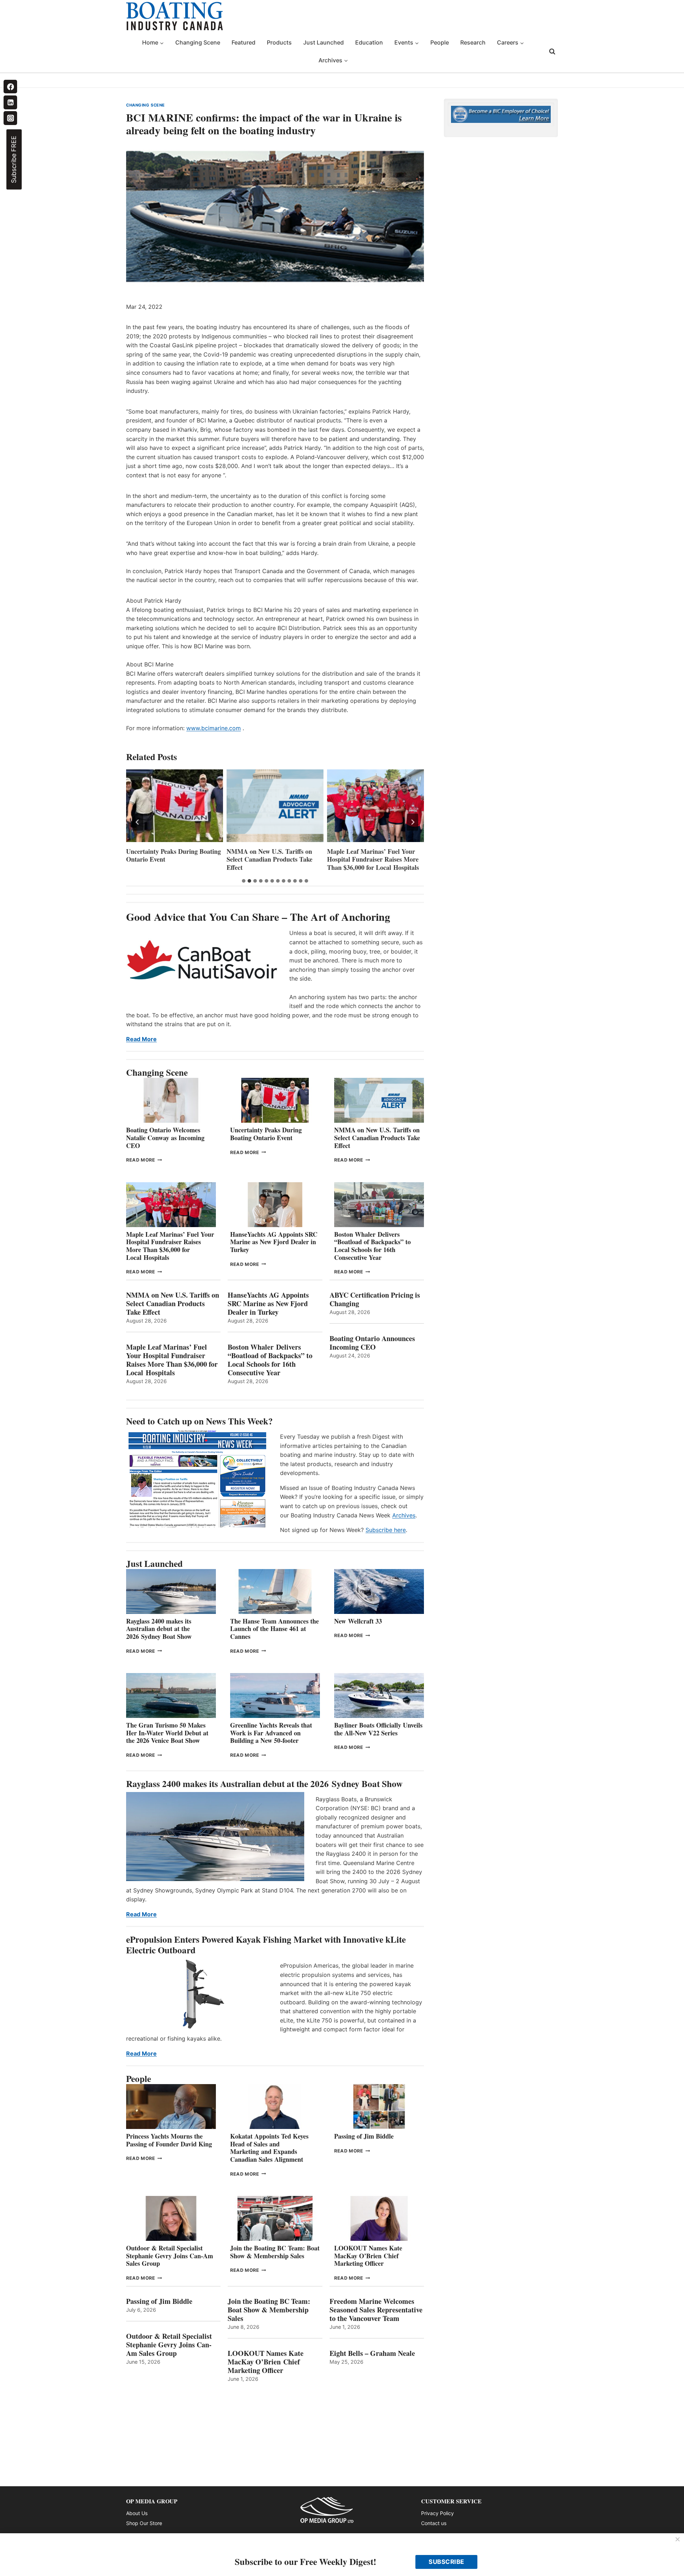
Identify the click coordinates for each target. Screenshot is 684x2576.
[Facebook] (10, 87)
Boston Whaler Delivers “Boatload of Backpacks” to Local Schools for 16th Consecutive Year (372, 1246)
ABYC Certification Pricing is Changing (375, 1299)
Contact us (434, 2523)
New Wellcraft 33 (358, 1621)
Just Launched (323, 42)
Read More (141, 1039)
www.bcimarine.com (214, 728)
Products (279, 42)
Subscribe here (386, 1530)
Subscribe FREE (14, 159)
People (440, 42)
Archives (404, 1515)
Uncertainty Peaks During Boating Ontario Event (266, 1134)
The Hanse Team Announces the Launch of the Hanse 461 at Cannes (274, 1629)
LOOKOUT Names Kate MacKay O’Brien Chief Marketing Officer (368, 2256)
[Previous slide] (138, 822)
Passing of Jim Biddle (364, 2136)
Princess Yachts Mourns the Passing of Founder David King (169, 2140)
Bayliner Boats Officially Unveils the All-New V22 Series (378, 1729)
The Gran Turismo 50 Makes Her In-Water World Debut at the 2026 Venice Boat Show (167, 1733)
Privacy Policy (437, 2513)
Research (473, 42)
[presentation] (175, 806)
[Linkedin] (10, 102)
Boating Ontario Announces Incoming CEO (372, 1343)
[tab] (244, 881)
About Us (137, 2513)
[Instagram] (10, 118)
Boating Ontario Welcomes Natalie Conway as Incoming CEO (165, 1138)
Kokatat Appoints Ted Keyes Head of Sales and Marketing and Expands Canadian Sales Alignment (269, 2148)
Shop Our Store (144, 2523)
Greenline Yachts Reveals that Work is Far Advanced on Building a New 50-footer (271, 1733)
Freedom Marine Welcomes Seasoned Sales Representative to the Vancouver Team (376, 2310)
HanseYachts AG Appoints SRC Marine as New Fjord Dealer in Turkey (371, 859)
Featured (243, 42)
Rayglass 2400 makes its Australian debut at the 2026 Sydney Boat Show (159, 1629)
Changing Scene (198, 42)
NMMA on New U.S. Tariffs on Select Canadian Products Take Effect (169, 859)
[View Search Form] (552, 52)
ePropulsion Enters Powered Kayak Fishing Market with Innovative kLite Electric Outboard (266, 1945)
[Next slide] (413, 822)
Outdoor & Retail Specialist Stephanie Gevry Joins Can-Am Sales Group (170, 2256)
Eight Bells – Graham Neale (372, 2353)
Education (369, 42)
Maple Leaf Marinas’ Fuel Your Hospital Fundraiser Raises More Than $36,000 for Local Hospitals (273, 859)
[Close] (678, 2540)
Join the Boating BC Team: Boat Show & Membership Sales (275, 2252)
